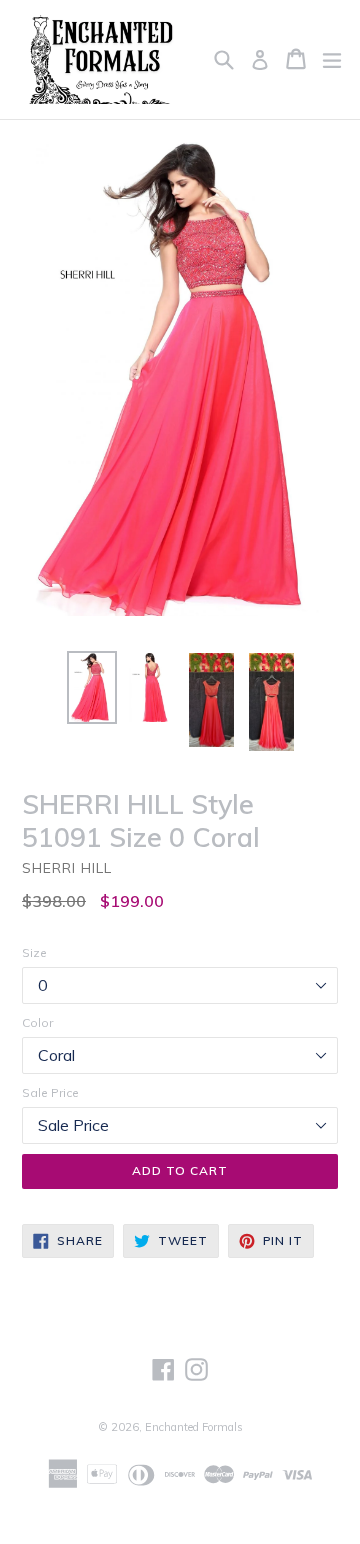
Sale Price (50, 1092)
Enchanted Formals (194, 1427)
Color (37, 1022)
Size (34, 952)
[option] (92, 687)
